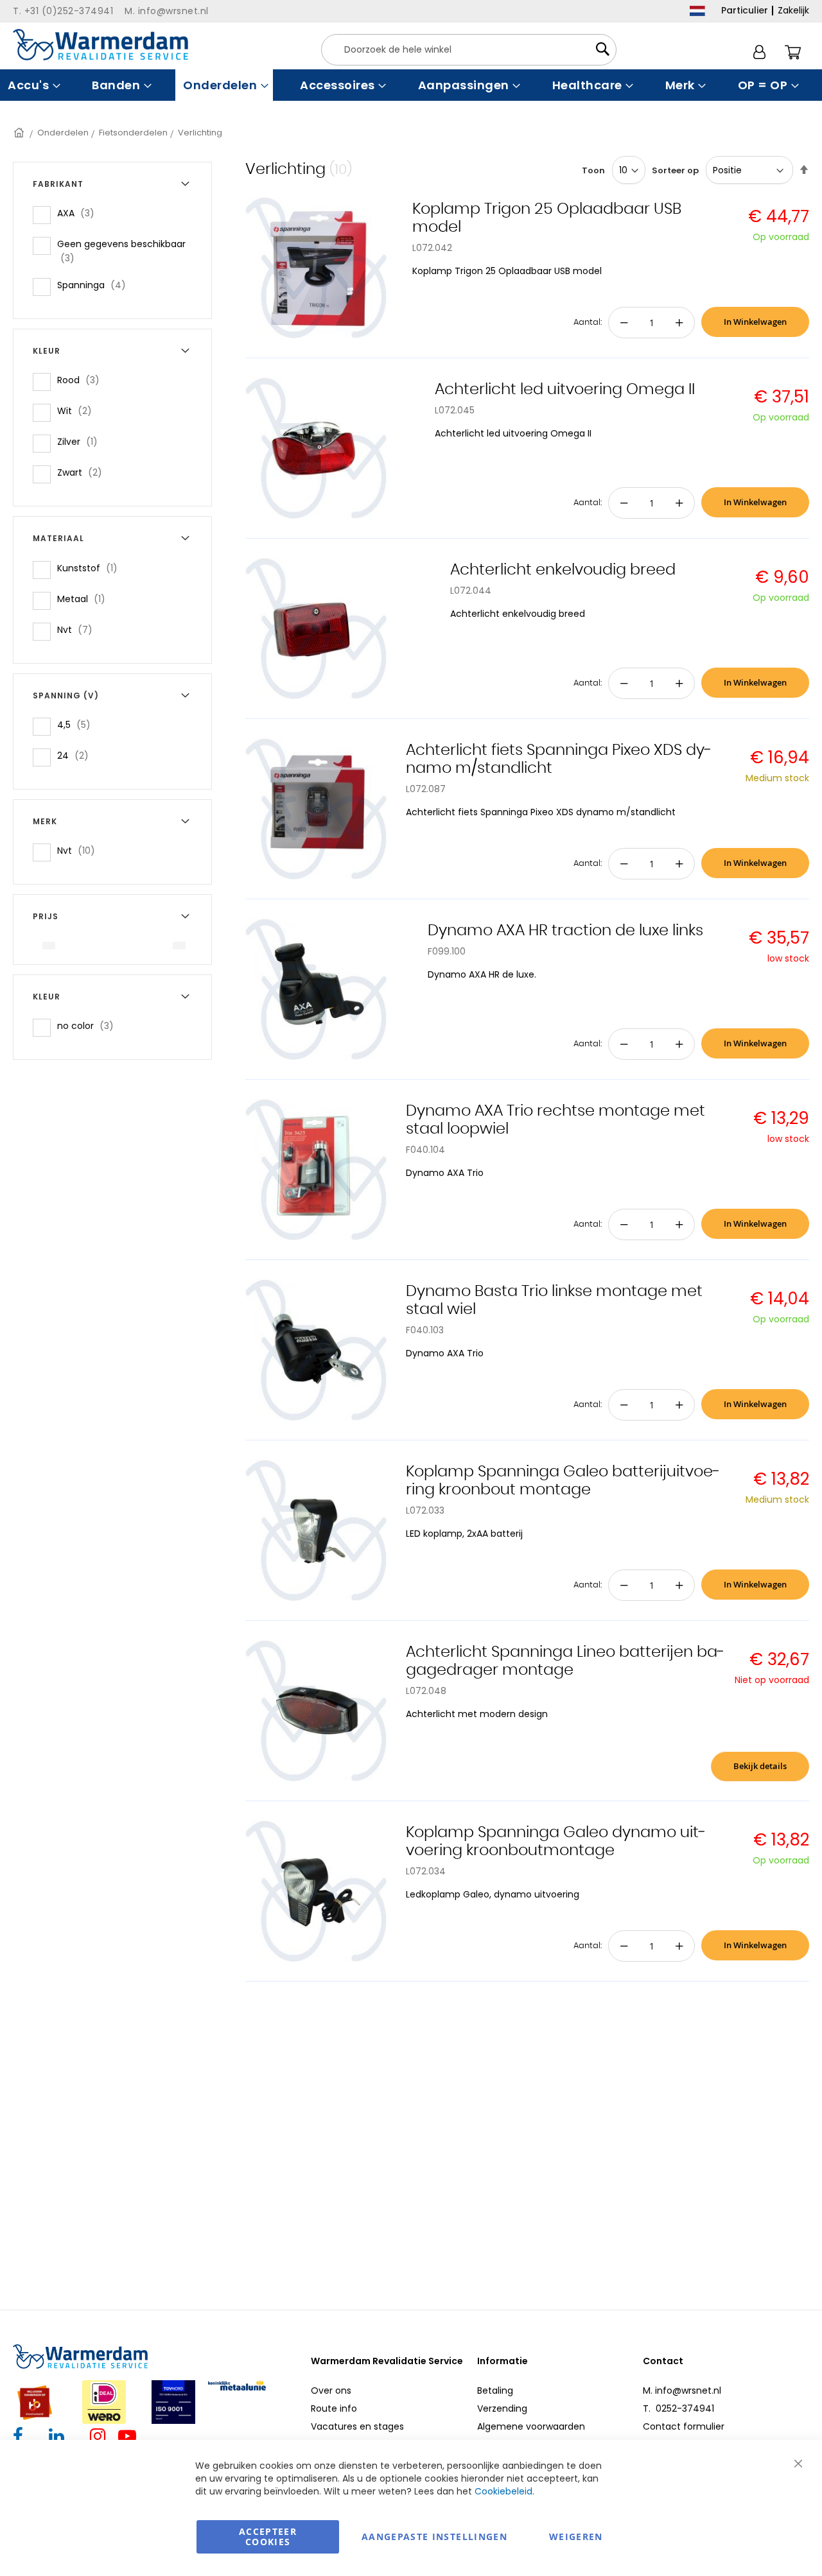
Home (20, 133)
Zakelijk (793, 10)
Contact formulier (684, 2426)
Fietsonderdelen (133, 133)
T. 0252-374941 (678, 2408)
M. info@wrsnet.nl (682, 2390)
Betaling (495, 2390)
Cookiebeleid (503, 2491)
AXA (80, 213)
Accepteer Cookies (268, 2537)
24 (77, 755)
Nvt (79, 629)
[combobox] (469, 50)
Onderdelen (63, 133)
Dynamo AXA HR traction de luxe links (565, 931)
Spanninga (95, 285)
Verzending (502, 2408)
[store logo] (101, 45)
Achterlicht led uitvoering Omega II (565, 390)
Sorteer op (675, 170)
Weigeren (576, 2537)
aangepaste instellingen (434, 2537)
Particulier (745, 10)
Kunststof (91, 568)
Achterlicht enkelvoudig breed (563, 570)
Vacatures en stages (357, 2426)
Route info (334, 2408)
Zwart (83, 472)
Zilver (81, 441)
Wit (78, 411)
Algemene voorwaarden (531, 2426)
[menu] (411, 85)
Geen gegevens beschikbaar (121, 251)
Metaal (85, 599)
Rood (82, 380)
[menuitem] (32, 85)
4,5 (78, 724)
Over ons (331, 2390)
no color (89, 1025)
